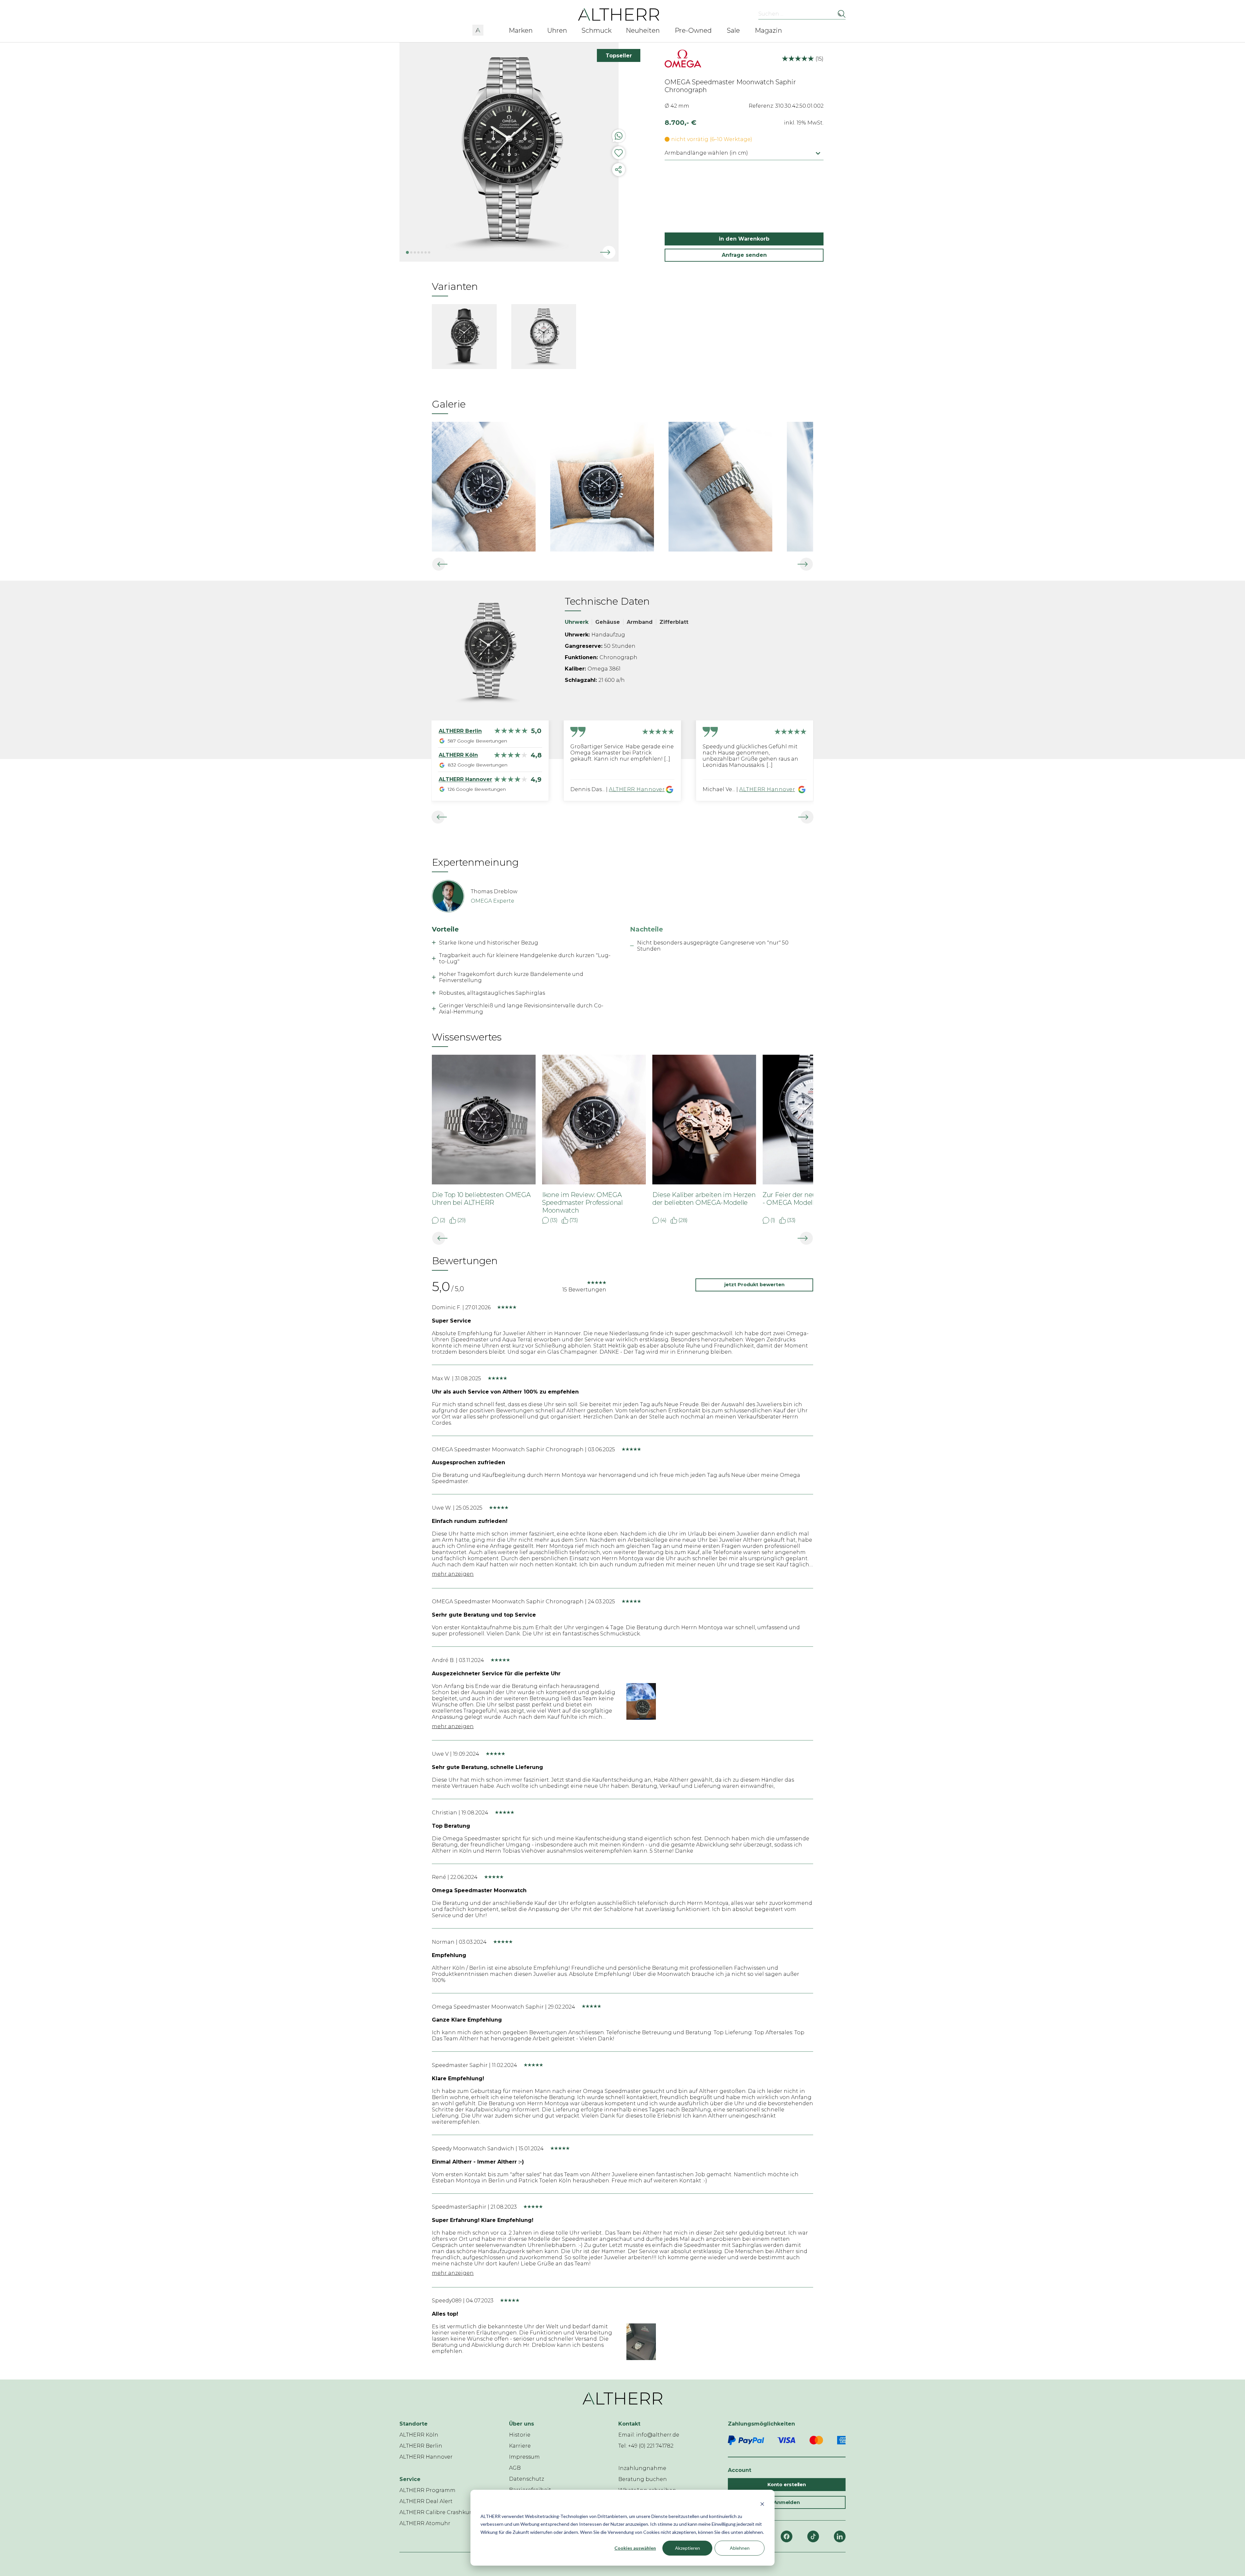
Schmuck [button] (597, 30)
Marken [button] (521, 30)
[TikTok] (813, 2536)
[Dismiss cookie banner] (762, 2504)
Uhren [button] (557, 30)
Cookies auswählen (635, 2548)
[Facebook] (787, 2536)
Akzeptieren (688, 2548)
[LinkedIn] (840, 2536)
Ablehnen (740, 2548)
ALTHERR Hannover (637, 789)
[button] (478, 29)
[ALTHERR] (619, 14)
